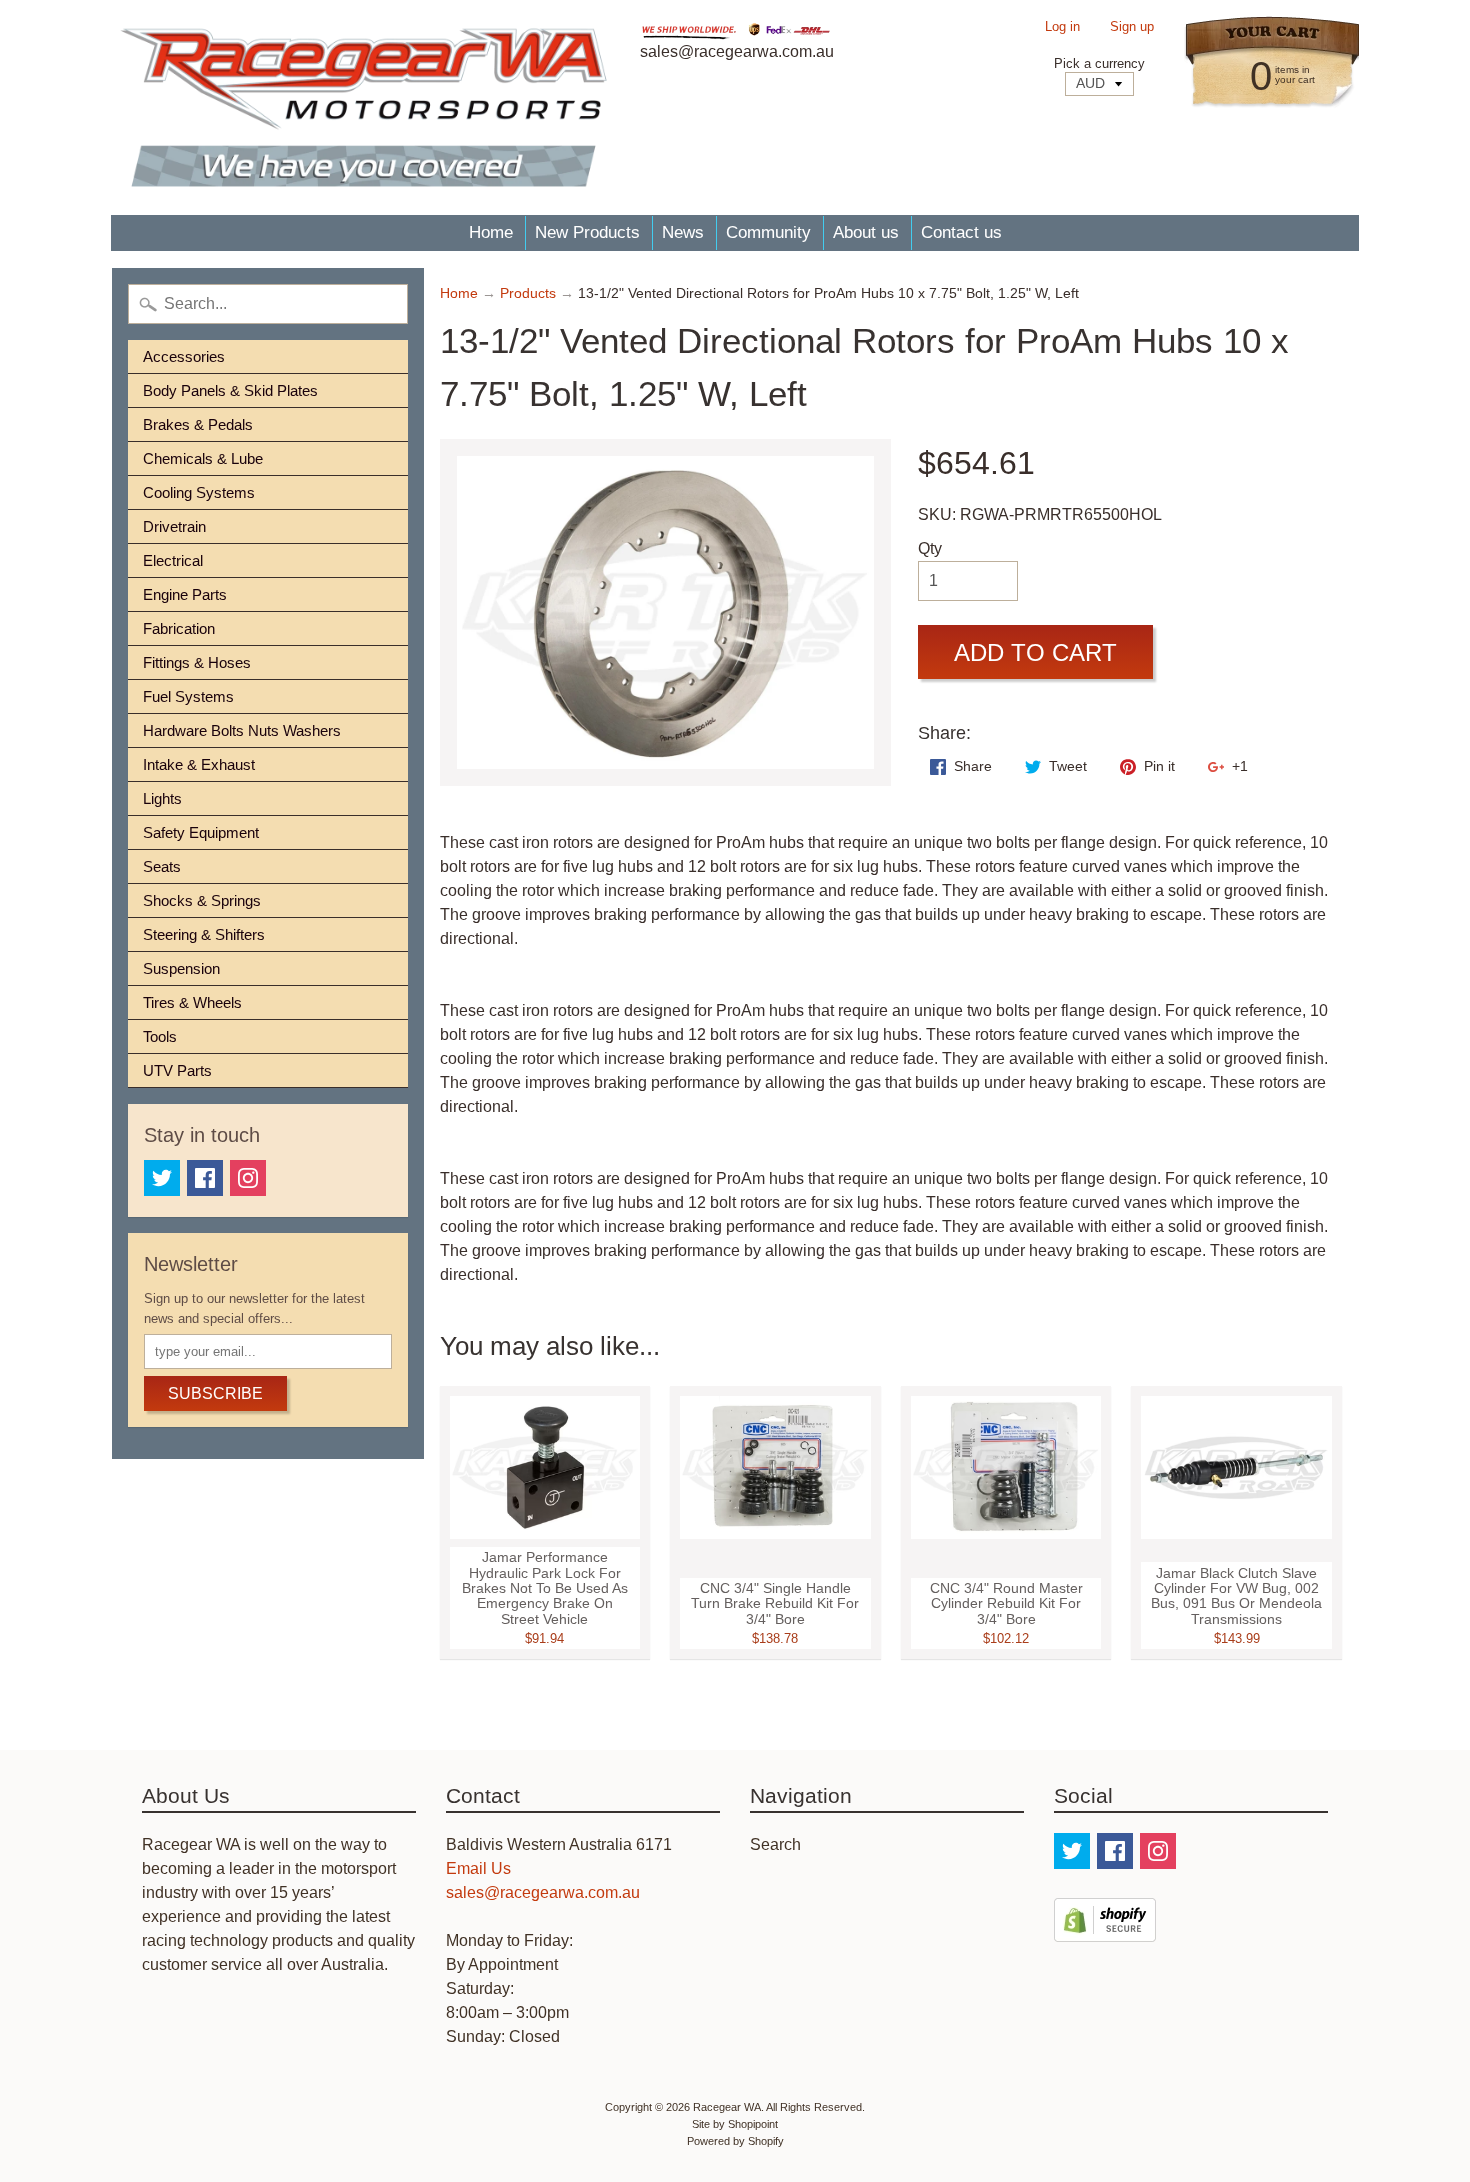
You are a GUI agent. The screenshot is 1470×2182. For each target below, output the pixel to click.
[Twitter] (162, 1178)
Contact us (961, 232)
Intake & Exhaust (199, 764)
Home (491, 232)
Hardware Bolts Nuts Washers (242, 730)
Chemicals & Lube (203, 458)
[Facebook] (205, 1178)
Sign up (1132, 27)
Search (775, 1844)
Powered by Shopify (735, 2141)
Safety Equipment (201, 832)
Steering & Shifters (204, 934)
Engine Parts (185, 594)
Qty (930, 548)
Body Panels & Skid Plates (230, 390)
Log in (1062, 27)
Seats (162, 866)
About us (866, 232)
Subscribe (215, 1393)
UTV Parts (177, 1070)
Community (768, 232)
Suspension (181, 968)
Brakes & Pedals (198, 424)
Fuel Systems (188, 696)
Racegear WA (727, 2107)
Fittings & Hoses (197, 662)
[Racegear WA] (363, 107)
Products (528, 293)
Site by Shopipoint (735, 2124)
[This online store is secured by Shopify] (1105, 1929)
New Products (587, 232)
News (683, 232)
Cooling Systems (199, 492)
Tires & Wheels (192, 1002)
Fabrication (179, 628)
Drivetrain (174, 526)
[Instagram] (248, 1178)
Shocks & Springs (202, 900)
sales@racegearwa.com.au (543, 1892)
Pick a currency (1099, 63)
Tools (160, 1036)
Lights (162, 798)
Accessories (184, 356)
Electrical (173, 560)
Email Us (478, 1868)
